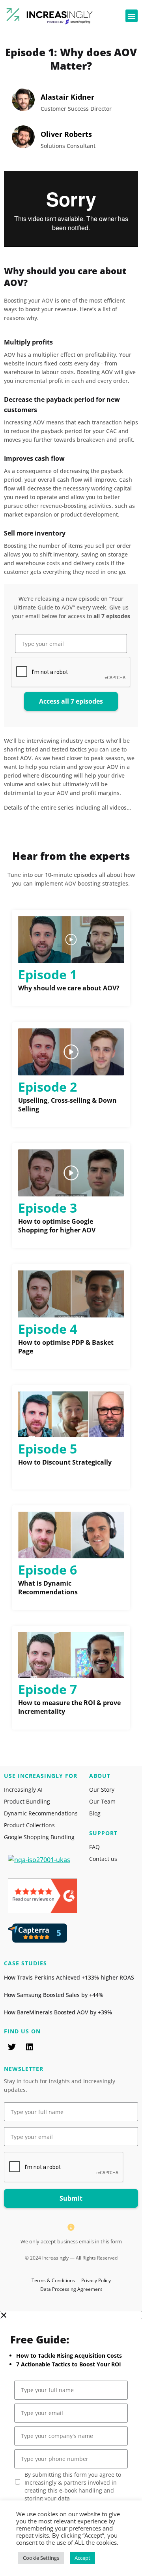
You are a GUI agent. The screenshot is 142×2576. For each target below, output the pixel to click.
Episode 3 (48, 1208)
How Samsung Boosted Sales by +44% (54, 1995)
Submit (71, 2198)
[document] (71, 2444)
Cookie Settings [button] (41, 2558)
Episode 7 (48, 1689)
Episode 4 (48, 1329)
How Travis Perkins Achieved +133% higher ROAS (69, 1977)
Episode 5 (48, 1449)
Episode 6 (48, 1570)
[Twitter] (12, 2047)
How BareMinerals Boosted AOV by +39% (58, 2012)
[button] (132, 16)
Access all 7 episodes (71, 701)
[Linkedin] (30, 2047)
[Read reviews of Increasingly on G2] (43, 1911)
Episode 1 (48, 974)
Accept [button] (82, 2558)
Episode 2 (48, 1087)
